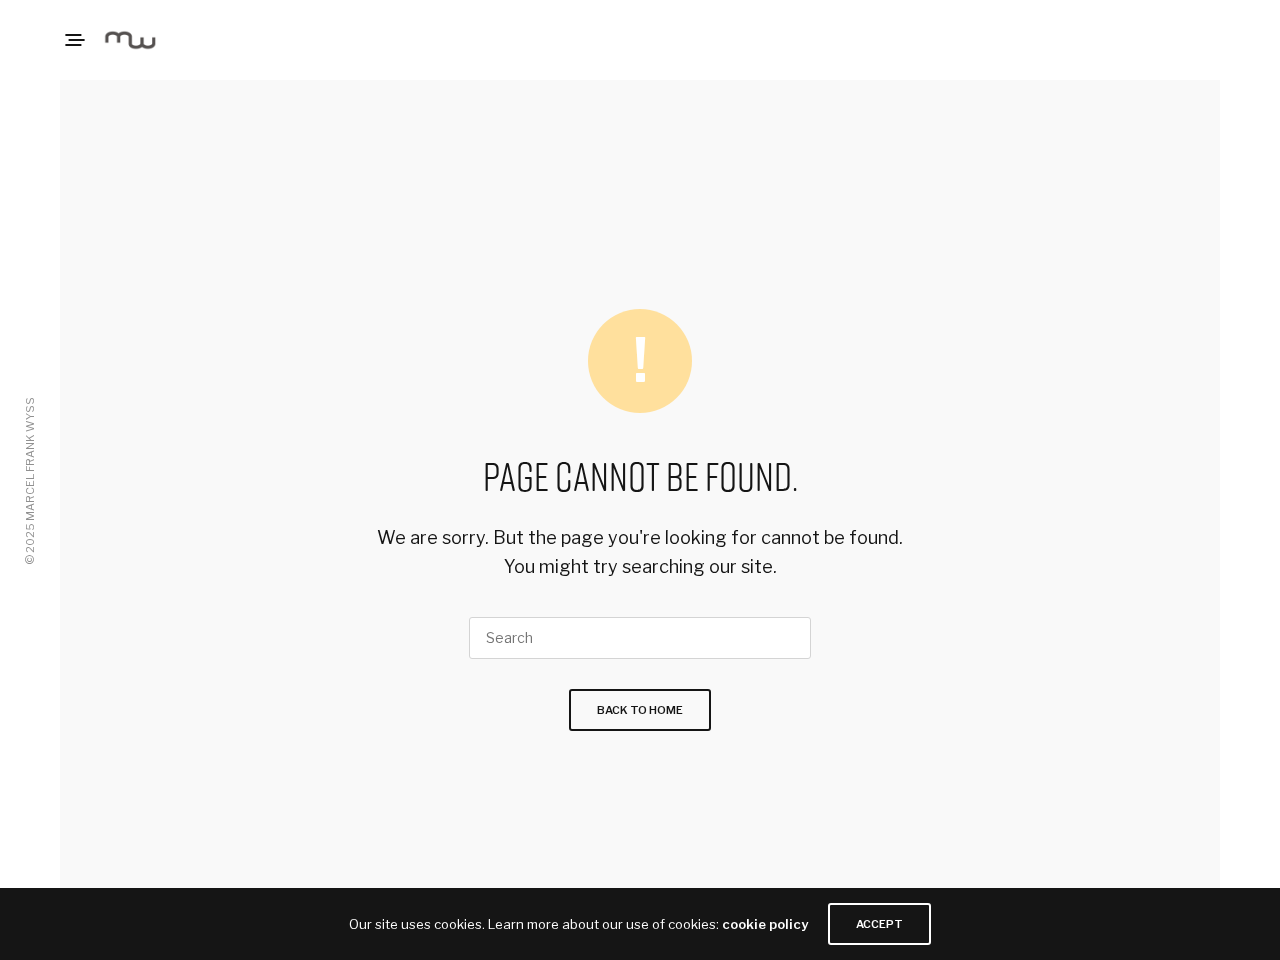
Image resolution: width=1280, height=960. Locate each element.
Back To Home (640, 710)
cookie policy (765, 924)
